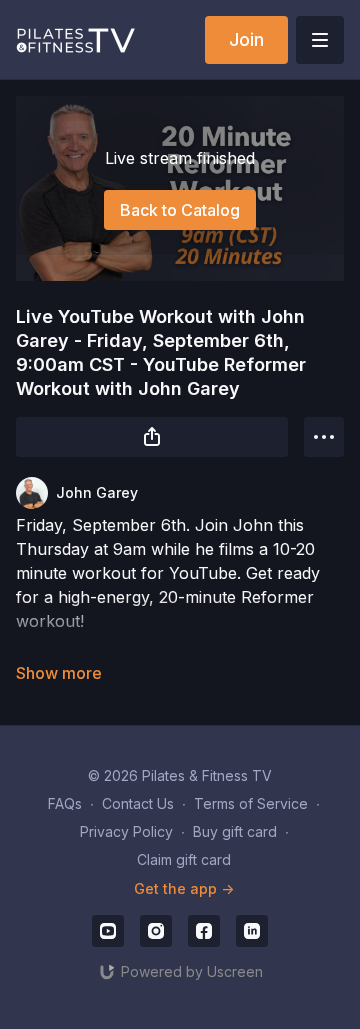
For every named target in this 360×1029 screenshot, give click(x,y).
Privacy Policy (126, 831)
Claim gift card (184, 859)
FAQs (65, 803)
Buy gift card (235, 831)
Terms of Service (251, 803)
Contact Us (138, 803)
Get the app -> (184, 888)
